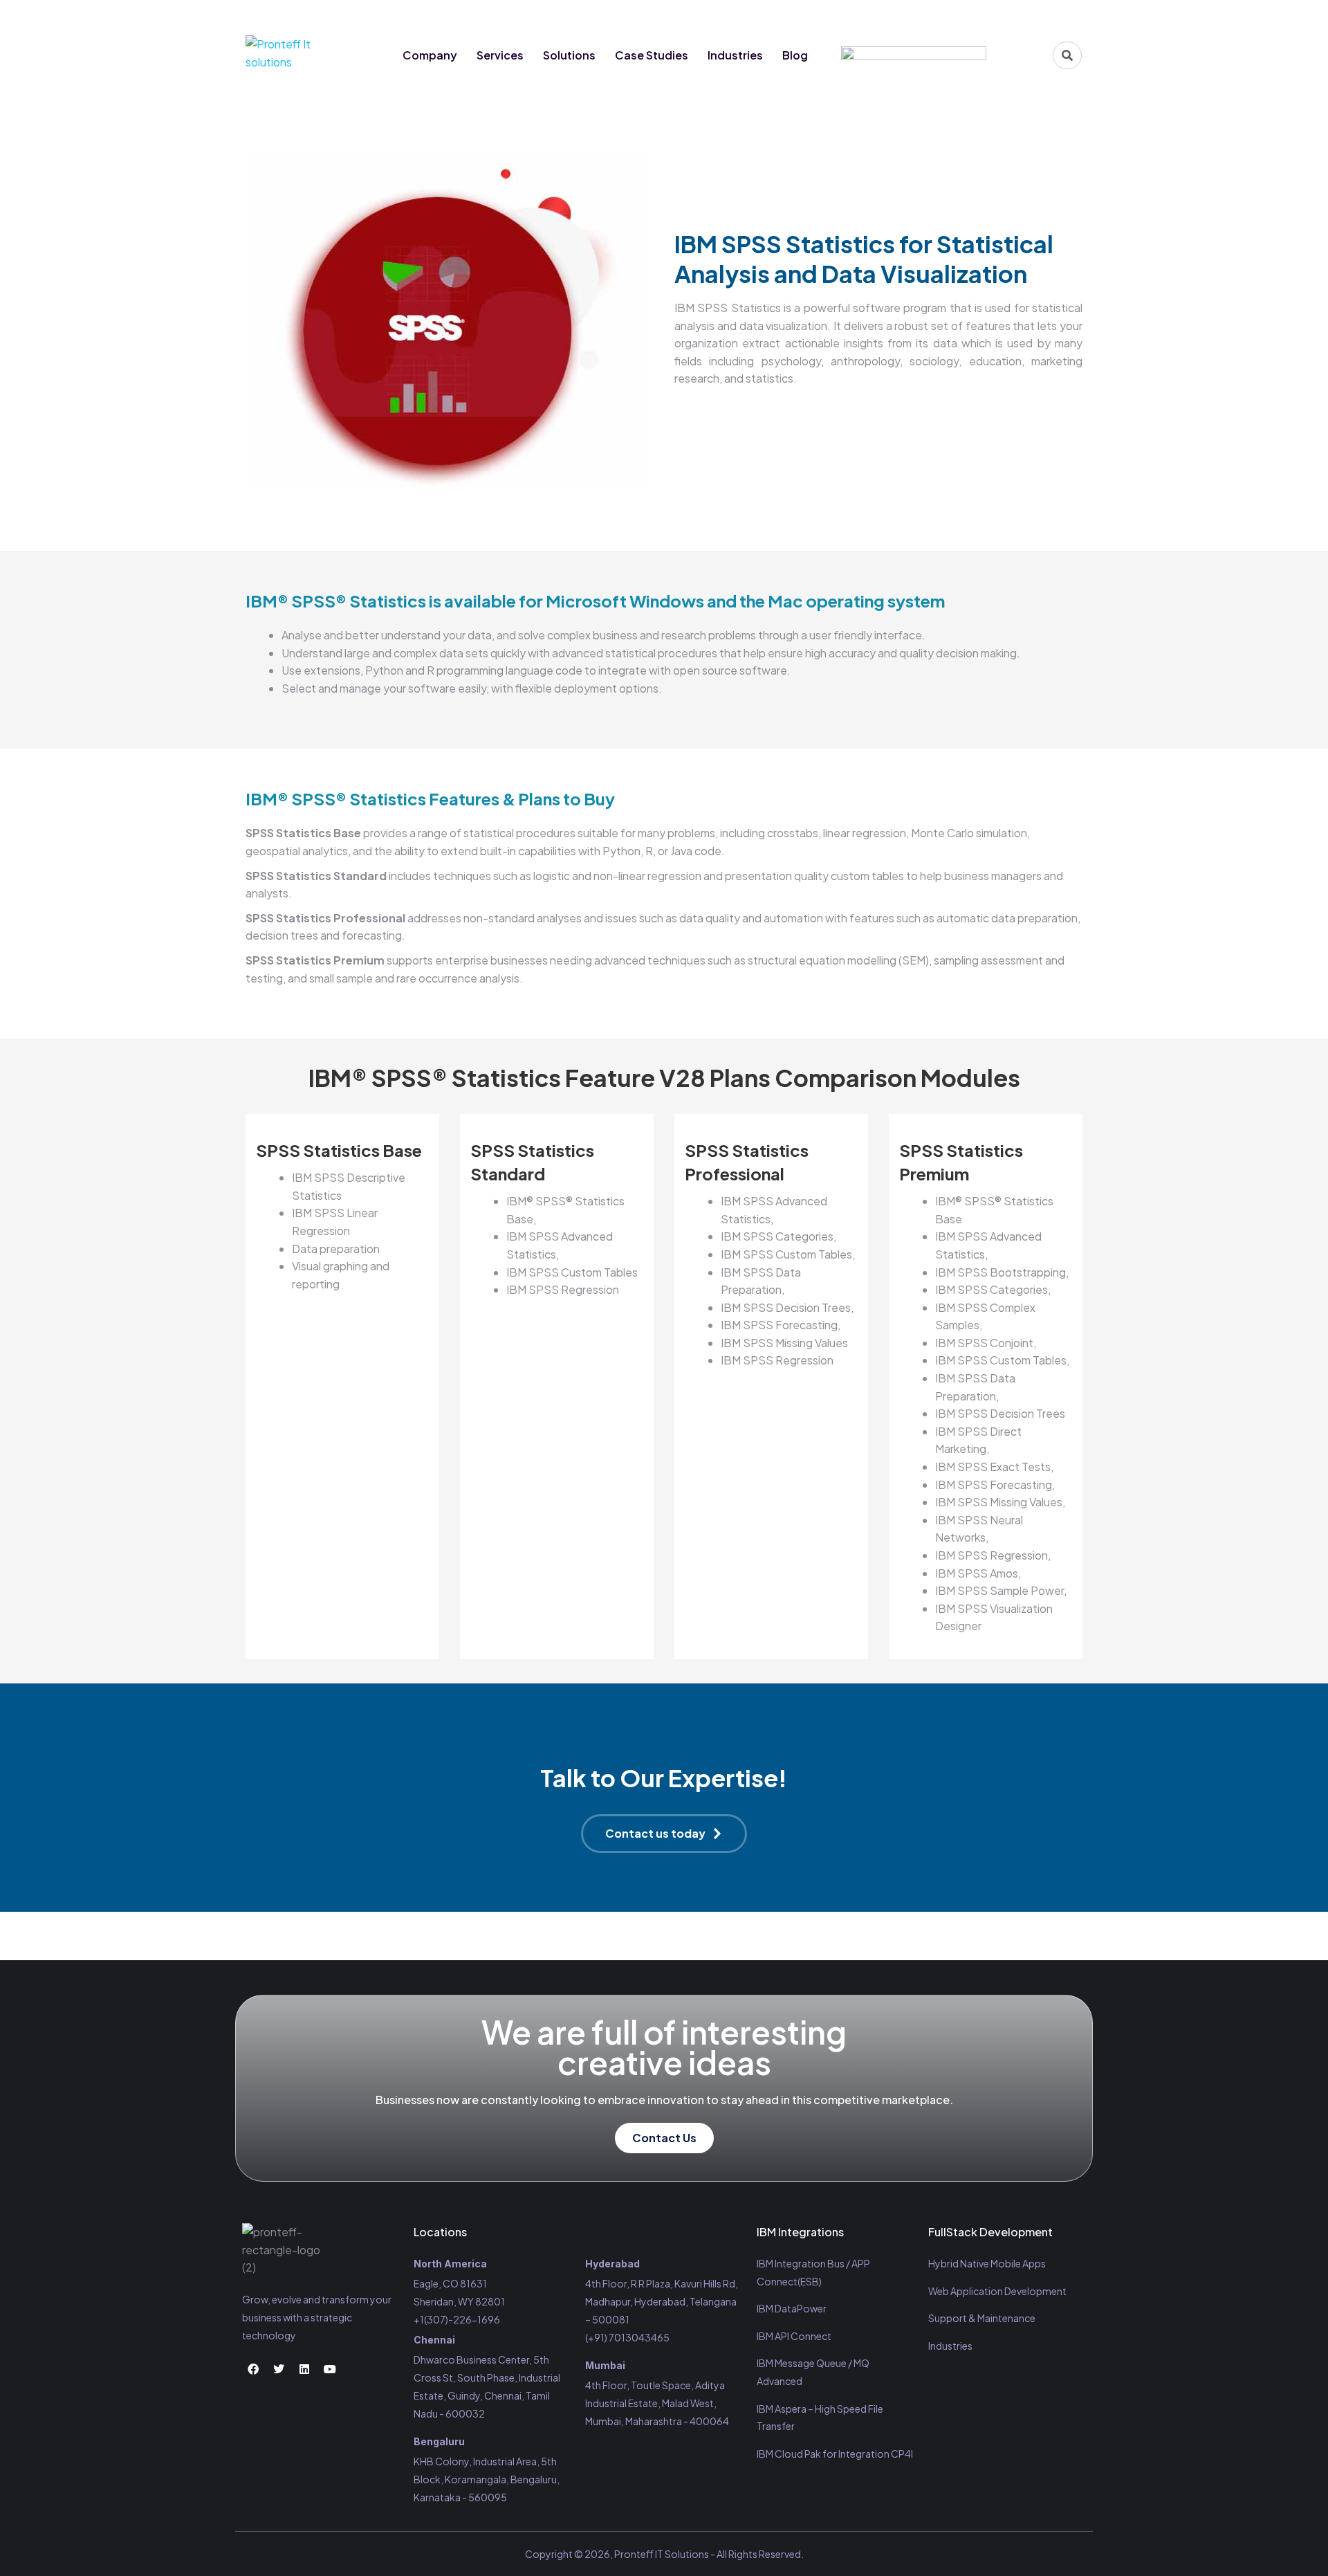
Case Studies (652, 55)
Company (430, 55)
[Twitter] (1017, 15)
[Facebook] (992, 15)
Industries (735, 55)
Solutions (569, 55)
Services (500, 55)
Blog (795, 55)
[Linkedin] (1043, 15)
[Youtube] (1069, 15)
